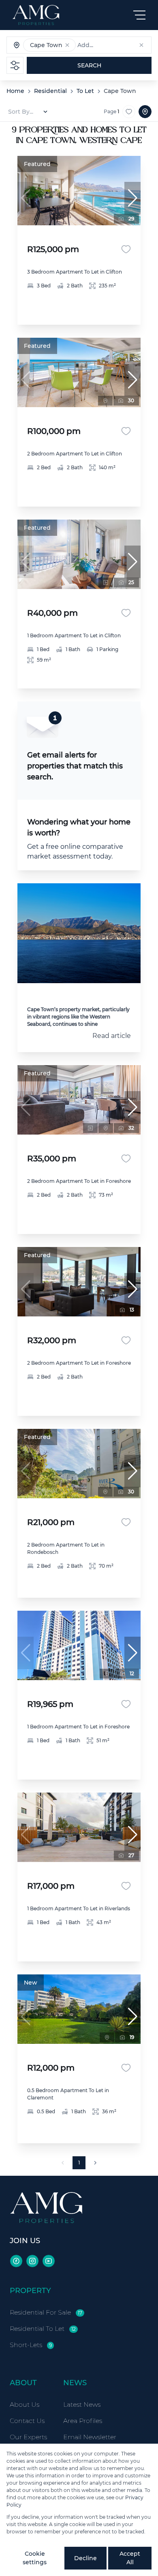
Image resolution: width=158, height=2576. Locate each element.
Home (15, 91)
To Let (85, 91)
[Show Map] (145, 112)
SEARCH (89, 65)
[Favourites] (126, 249)
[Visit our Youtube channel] (49, 2261)
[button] (67, 45)
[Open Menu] (139, 15)
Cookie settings (35, 2558)
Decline (85, 2558)
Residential (50, 91)
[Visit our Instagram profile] (32, 2261)
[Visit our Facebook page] (16, 2261)
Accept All (130, 2558)
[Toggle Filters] (15, 65)
